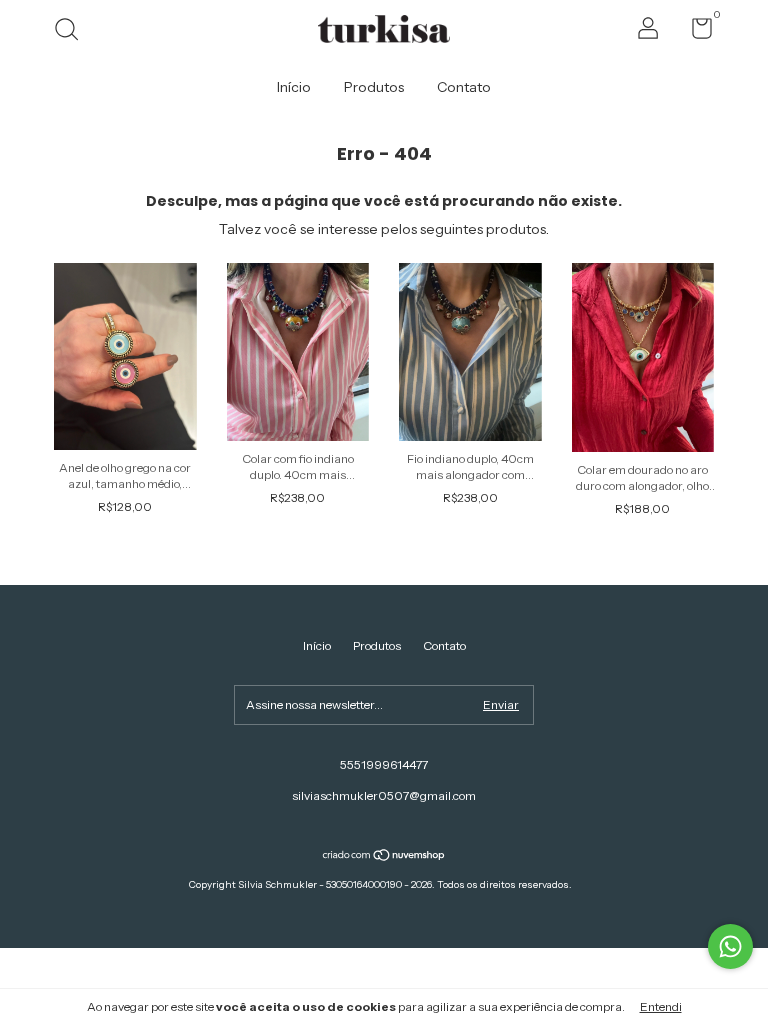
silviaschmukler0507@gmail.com (384, 795)
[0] (694, 32)
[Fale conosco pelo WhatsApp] (730, 946)
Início (294, 87)
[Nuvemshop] (384, 857)
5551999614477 (384, 764)
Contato (464, 87)
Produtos (374, 87)
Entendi (661, 1006)
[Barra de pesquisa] (73, 31)
